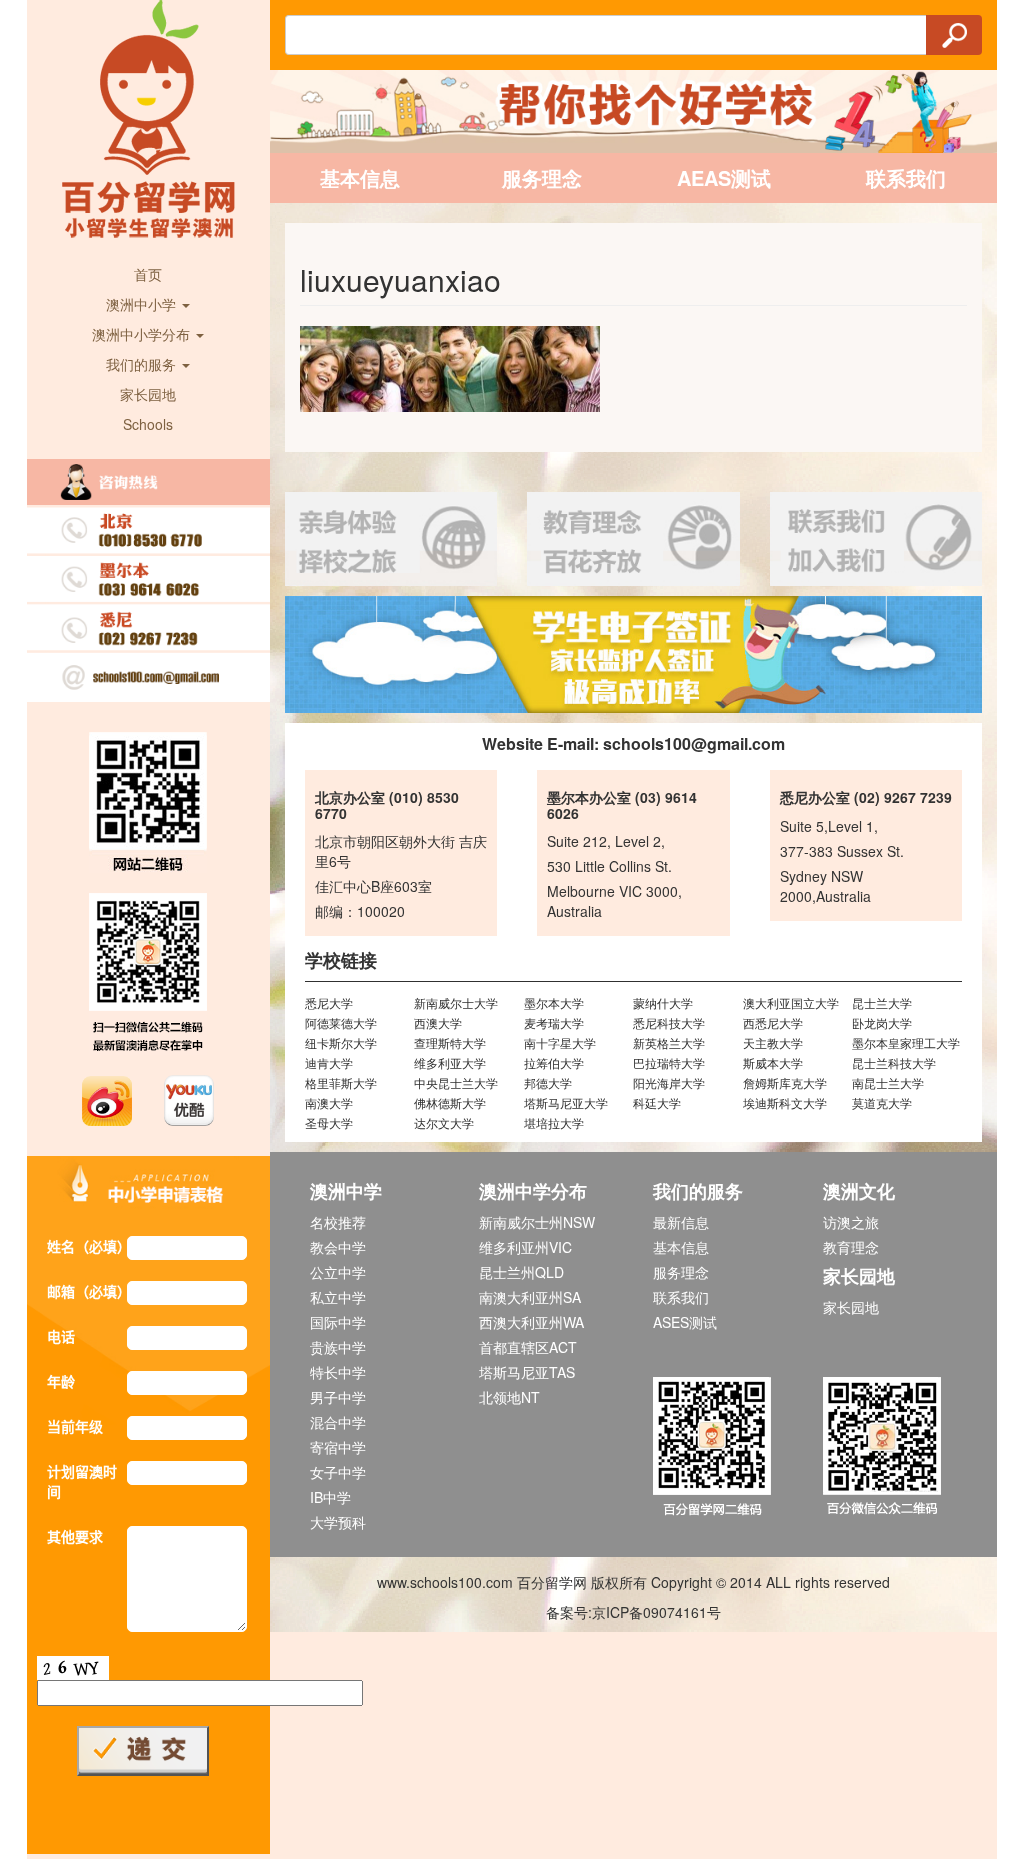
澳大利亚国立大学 (791, 1002)
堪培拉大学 (554, 1122)
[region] (634, 654)
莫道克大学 (882, 1102)
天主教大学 (773, 1042)
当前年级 (75, 1426)
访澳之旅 (851, 1222)
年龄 (61, 1381)
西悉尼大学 (773, 1022)
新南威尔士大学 (456, 1002)
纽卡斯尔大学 (341, 1042)
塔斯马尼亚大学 (566, 1102)
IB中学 (330, 1497)
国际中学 (338, 1322)
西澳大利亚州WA (531, 1322)
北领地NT (509, 1397)
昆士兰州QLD (521, 1272)
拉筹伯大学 (554, 1062)
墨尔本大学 (554, 1002)
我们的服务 (143, 364)
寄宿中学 (338, 1447)
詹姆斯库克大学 (785, 1082)
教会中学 (338, 1247)
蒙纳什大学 (663, 1002)
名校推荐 (338, 1222)
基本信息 (360, 177)
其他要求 (75, 1536)
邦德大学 (548, 1082)
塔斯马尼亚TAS (527, 1372)
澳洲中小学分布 (143, 334)
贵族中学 (338, 1347)
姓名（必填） (87, 1246)
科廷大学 (657, 1102)
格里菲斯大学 (341, 1082)
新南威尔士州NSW (537, 1222)
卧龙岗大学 (882, 1022)
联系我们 (906, 177)
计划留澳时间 (82, 1481)
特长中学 (338, 1372)
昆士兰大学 (882, 1002)
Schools (148, 424)
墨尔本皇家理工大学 (906, 1042)
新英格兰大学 (669, 1042)
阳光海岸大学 (669, 1082)
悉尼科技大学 (669, 1022)
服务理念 (542, 177)
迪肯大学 (329, 1062)
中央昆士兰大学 (456, 1082)
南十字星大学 (560, 1042)
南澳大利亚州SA (530, 1297)
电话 (61, 1336)
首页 (148, 274)
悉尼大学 (329, 1002)
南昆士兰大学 (888, 1082)
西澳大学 (438, 1022)
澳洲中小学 (143, 304)
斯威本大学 (773, 1062)
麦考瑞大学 (554, 1022)
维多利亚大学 (450, 1062)
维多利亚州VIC (525, 1247)
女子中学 (338, 1472)
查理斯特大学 (450, 1042)
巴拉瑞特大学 (669, 1062)
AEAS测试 (724, 177)
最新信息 (681, 1222)
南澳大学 (329, 1102)
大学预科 (338, 1522)
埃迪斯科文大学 (785, 1102)
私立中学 (338, 1297)
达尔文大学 (444, 1122)
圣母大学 (329, 1122)
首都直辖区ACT (528, 1347)
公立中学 (338, 1272)
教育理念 (851, 1247)
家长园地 (148, 394)
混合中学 (338, 1422)
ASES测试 (685, 1322)
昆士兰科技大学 (894, 1062)
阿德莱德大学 (341, 1022)
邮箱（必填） (87, 1291)
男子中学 (338, 1397)
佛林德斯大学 (450, 1102)
